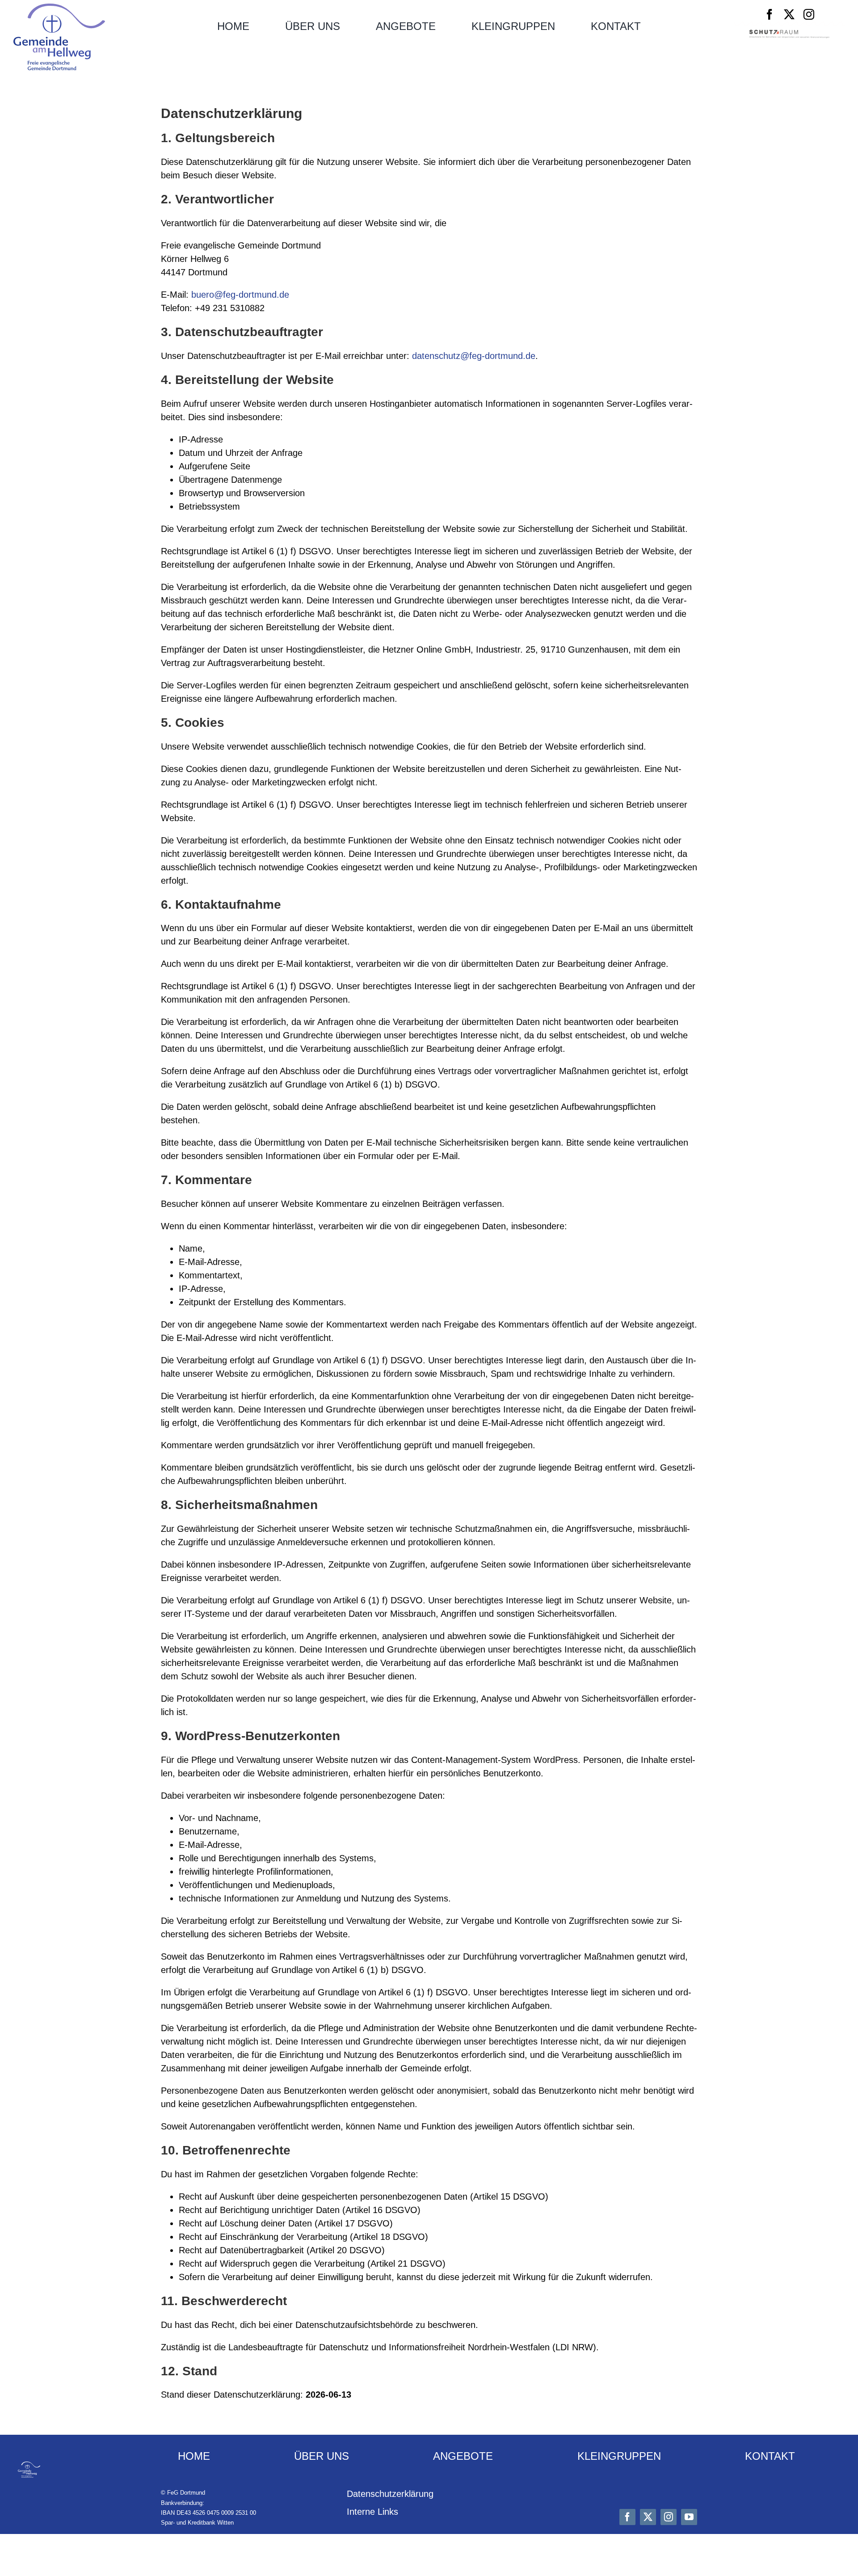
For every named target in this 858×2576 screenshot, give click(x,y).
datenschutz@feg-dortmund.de (474, 356)
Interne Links (372, 2512)
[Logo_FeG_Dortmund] (59, 8)
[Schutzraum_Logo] (789, 34)
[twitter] (789, 14)
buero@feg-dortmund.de (240, 295)
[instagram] (809, 14)
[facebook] (770, 14)
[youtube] (689, 2517)
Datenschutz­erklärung (390, 2494)
